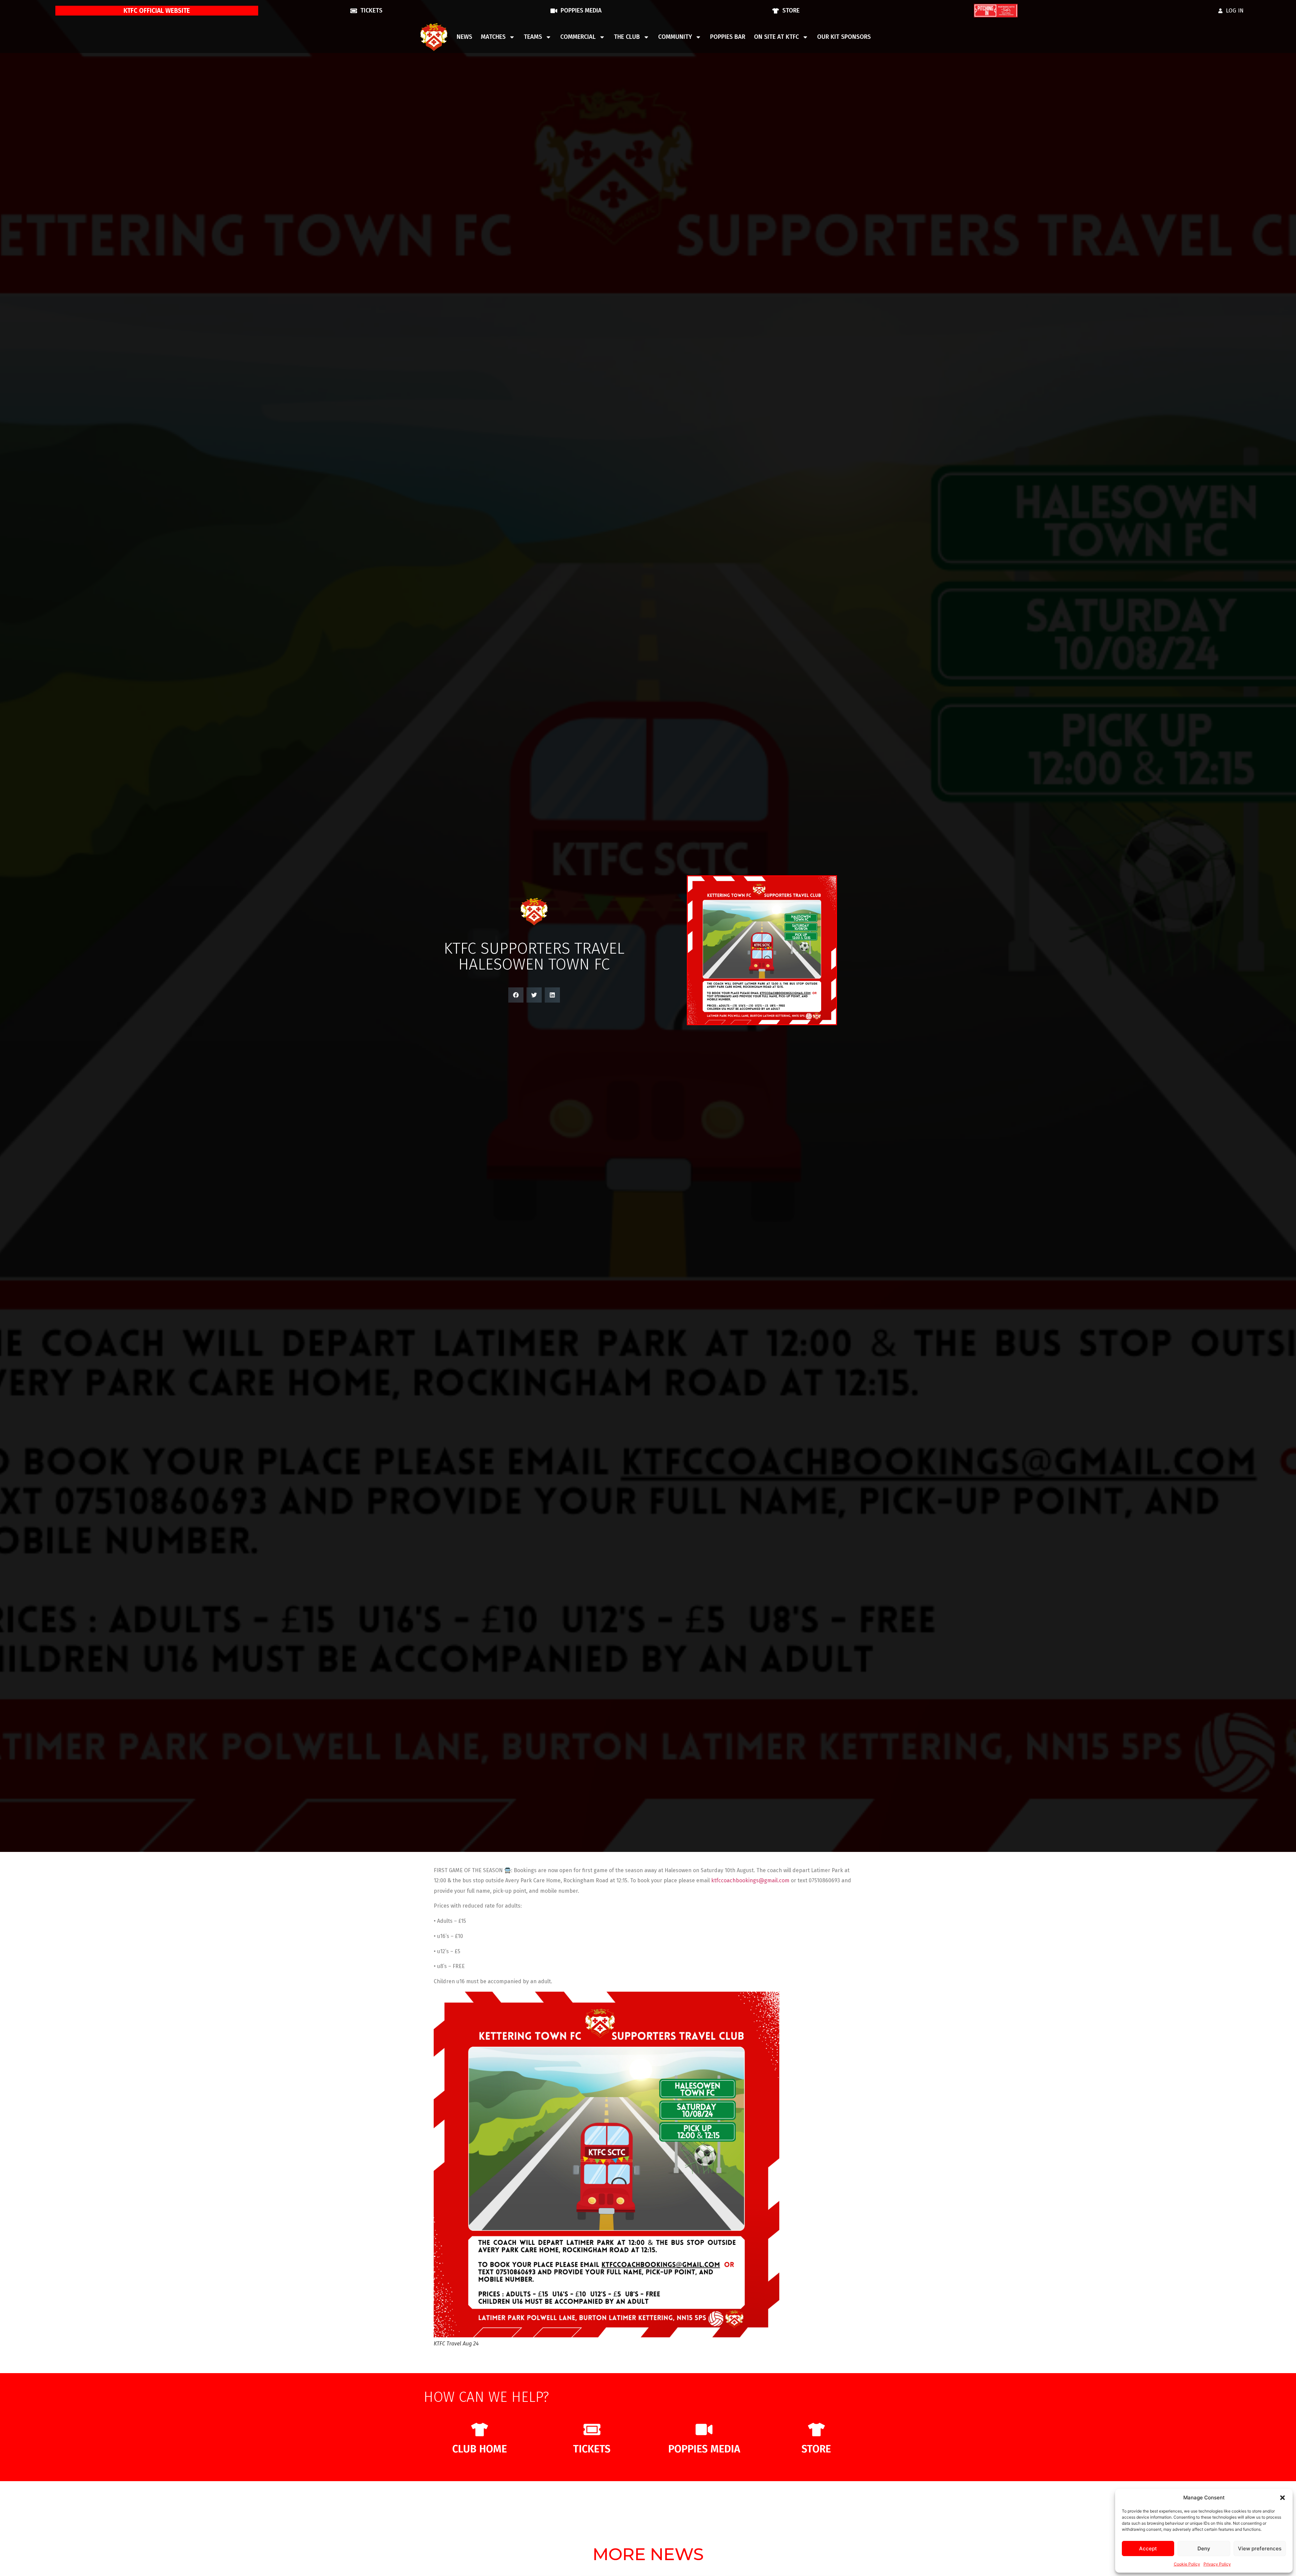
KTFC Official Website (157, 11)
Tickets (592, 2449)
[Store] (816, 2429)
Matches (493, 37)
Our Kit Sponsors (844, 37)
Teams (533, 37)
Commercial (578, 37)
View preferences (1260, 2548)
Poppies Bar (728, 37)
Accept (1148, 2548)
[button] (1282, 2498)
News (464, 37)
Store (816, 2449)
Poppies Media (704, 2449)
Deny (1204, 2548)
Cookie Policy (1187, 2564)
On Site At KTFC (776, 37)
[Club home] (480, 2429)
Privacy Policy (1217, 2564)
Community (675, 37)
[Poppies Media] (704, 2429)
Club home (480, 2449)
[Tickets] (592, 2429)
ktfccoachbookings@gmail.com (750, 1880)
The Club (627, 37)
